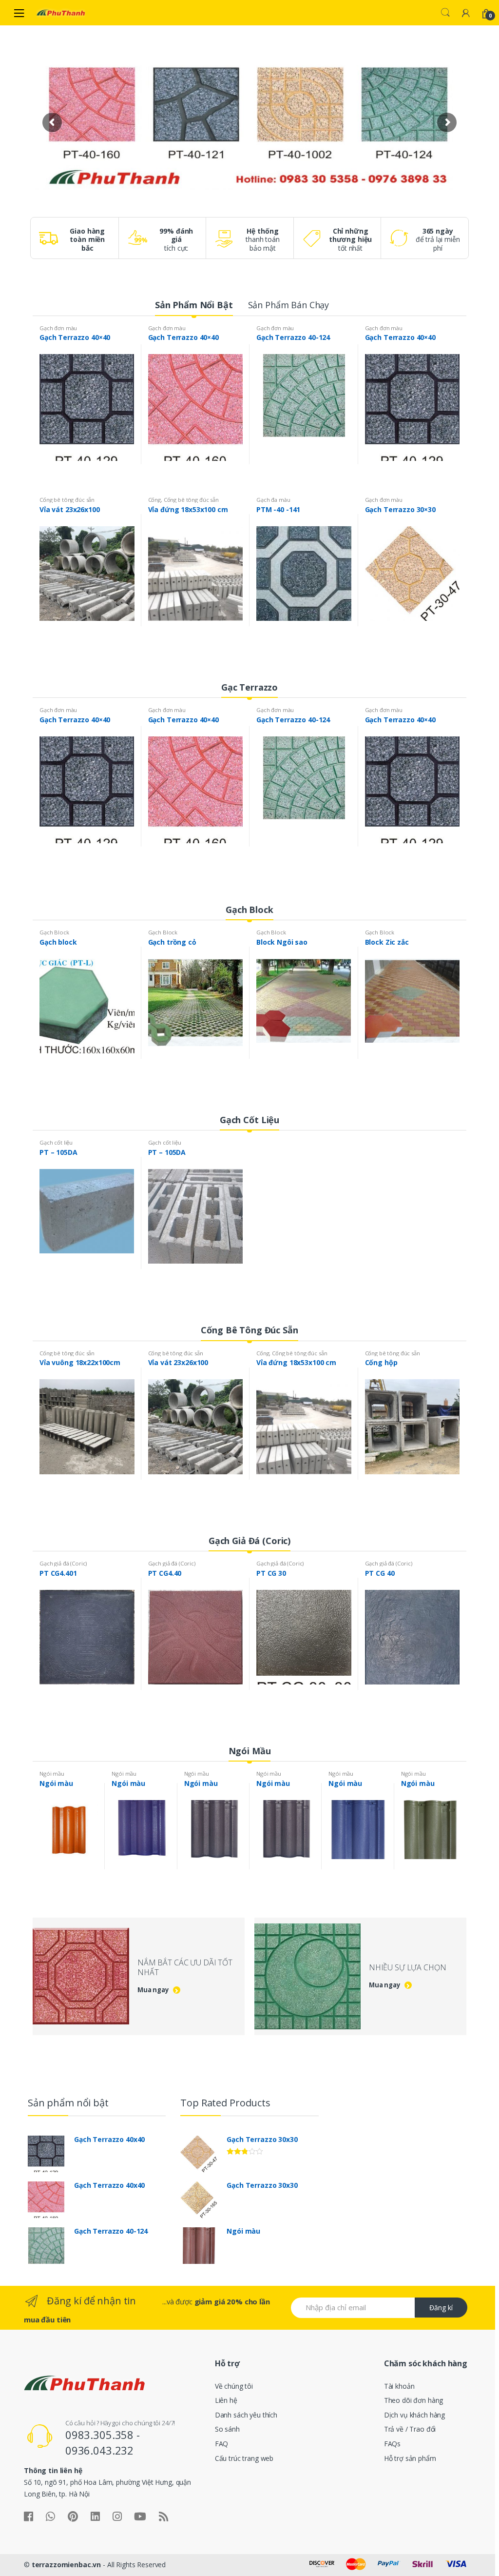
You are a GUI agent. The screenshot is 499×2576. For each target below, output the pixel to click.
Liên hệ (226, 2400)
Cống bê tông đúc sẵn (67, 500)
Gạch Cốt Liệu (249, 1120)
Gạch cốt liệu (56, 1142)
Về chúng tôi (234, 2386)
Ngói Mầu (250, 1751)
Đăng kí (441, 2308)
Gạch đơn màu (58, 328)
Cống (154, 500)
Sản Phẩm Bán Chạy (289, 305)
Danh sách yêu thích (246, 2415)
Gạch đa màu (273, 500)
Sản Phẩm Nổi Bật (194, 305)
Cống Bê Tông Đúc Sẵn (249, 1330)
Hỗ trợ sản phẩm (410, 2458)
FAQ (222, 2444)
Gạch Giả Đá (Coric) (249, 1541)
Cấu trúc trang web (244, 2458)
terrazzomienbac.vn (66, 2565)
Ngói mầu (52, 1773)
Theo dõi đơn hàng (414, 2400)
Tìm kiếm (445, 13)
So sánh (227, 2429)
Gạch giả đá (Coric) (63, 1563)
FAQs (392, 2444)
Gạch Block (249, 910)
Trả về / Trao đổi (410, 2429)
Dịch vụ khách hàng (414, 2415)
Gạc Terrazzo (249, 687)
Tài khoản (399, 2386)
